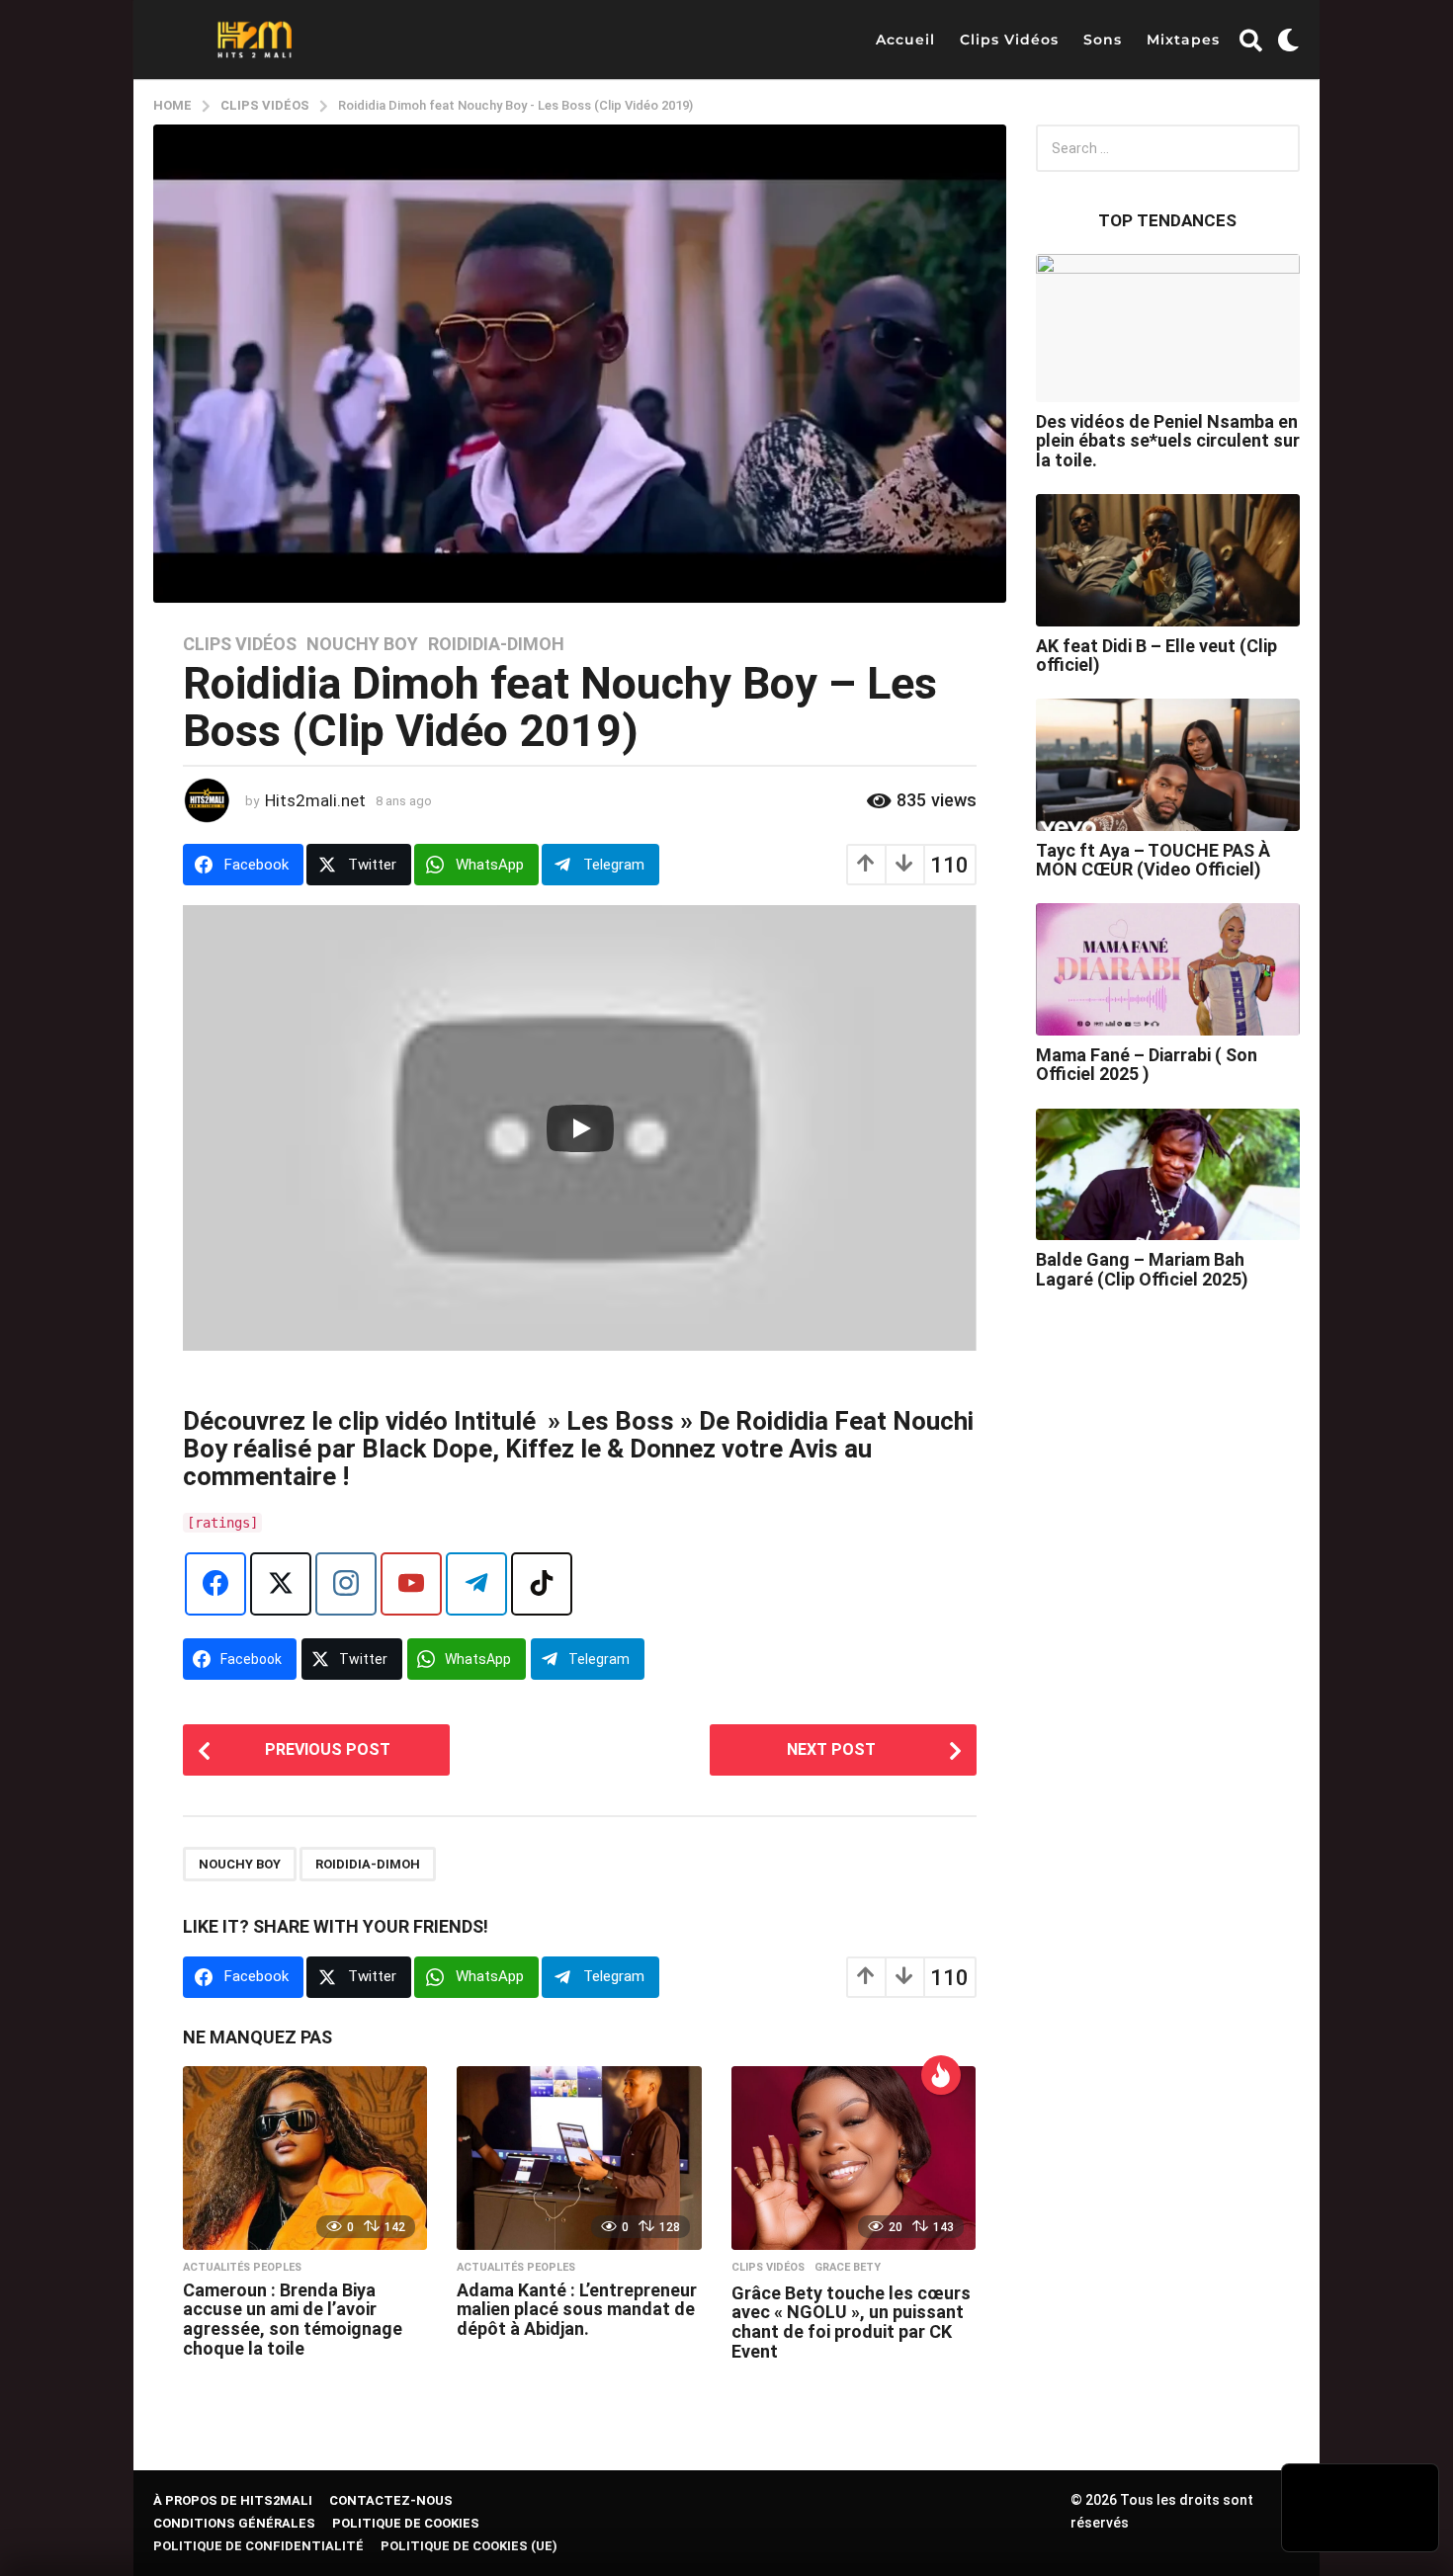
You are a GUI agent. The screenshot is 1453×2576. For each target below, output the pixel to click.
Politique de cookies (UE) (469, 2546)
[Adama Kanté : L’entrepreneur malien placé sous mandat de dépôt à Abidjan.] (579, 2158)
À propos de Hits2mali (233, 2500)
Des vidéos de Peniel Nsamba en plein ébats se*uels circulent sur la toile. (1168, 441)
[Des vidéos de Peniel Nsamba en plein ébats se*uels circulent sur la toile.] (1168, 328)
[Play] (580, 1128)
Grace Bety (848, 2268)
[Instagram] (346, 1584)
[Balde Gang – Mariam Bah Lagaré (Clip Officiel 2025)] (1168, 1175)
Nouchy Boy (362, 644)
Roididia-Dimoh (496, 644)
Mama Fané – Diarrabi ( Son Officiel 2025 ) (1147, 1064)
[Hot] (941, 2075)
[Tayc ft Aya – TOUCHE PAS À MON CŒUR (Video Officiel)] (1168, 765)
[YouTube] (411, 1584)
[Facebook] (215, 1584)
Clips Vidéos (1009, 40)
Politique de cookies (406, 2523)
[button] (1251, 40)
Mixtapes (1183, 40)
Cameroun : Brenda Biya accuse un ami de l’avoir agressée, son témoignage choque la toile (293, 2319)
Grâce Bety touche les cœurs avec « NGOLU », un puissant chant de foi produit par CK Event (851, 2322)
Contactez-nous (391, 2500)
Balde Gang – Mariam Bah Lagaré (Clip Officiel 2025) (1142, 1269)
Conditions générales (234, 2523)
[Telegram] (476, 1584)
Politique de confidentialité (258, 2546)
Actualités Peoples (242, 2268)
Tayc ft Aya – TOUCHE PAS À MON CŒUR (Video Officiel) (1153, 860)
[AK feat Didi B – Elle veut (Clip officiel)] (1168, 560)
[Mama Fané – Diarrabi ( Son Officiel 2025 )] (1168, 969)
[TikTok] (542, 1584)
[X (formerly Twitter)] (281, 1584)
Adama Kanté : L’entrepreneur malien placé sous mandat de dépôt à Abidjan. (577, 2310)
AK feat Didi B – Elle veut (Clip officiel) (1156, 655)
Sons (1103, 40)
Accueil (905, 40)
